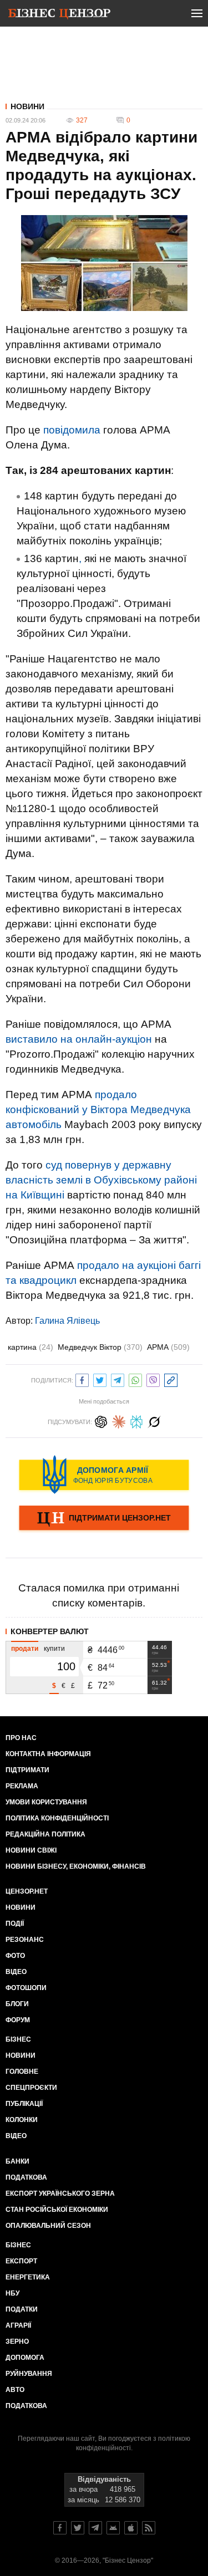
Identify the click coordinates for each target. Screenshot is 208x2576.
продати (25, 1649)
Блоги (17, 2004)
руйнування (29, 2374)
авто (15, 2390)
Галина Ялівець (67, 1321)
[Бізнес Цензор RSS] (149, 2528)
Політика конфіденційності (57, 1818)
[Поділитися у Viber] (153, 1379)
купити (54, 1649)
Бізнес (18, 2039)
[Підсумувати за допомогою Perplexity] (136, 1420)
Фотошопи (26, 1988)
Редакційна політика (45, 1834)
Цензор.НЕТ (27, 1891)
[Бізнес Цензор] (59, 16)
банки (17, 2161)
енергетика (28, 2277)
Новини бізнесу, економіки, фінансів (76, 1866)
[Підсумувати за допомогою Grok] (154, 1420)
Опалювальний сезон (48, 2226)
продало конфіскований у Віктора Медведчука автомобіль (98, 1110)
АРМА (168, 1347)
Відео (16, 1972)
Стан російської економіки (57, 2210)
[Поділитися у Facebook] (82, 1379)
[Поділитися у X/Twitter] (100, 1379)
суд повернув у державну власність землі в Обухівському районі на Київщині (101, 1180)
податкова (26, 2406)
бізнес (18, 2245)
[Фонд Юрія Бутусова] (104, 1475)
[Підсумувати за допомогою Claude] (119, 1420)
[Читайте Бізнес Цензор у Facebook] (60, 2528)
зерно (17, 2342)
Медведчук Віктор (100, 1347)
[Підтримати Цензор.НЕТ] (104, 1519)
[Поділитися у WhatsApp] (135, 1379)
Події (15, 1924)
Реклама (22, 1786)
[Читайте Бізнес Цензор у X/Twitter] (78, 2528)
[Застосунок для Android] (113, 2528)
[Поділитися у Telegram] (118, 1379)
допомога (25, 2358)
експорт (21, 2261)
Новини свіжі (31, 1850)
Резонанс (25, 1940)
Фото (15, 1956)
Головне (22, 2072)
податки (22, 2309)
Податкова (26, 2177)
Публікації (24, 2104)
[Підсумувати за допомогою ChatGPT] (101, 1420)
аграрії (18, 2325)
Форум (18, 2020)
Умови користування (46, 1802)
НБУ (12, 2293)
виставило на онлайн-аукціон (79, 1039)
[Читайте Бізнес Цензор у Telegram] (95, 2528)
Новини (27, 106)
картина (31, 1347)
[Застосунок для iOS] (131, 2528)
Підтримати (27, 1770)
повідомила (72, 430)
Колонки (22, 2120)
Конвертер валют (50, 1631)
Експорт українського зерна (60, 2194)
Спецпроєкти (31, 2088)
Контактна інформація (48, 1754)
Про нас (21, 1738)
